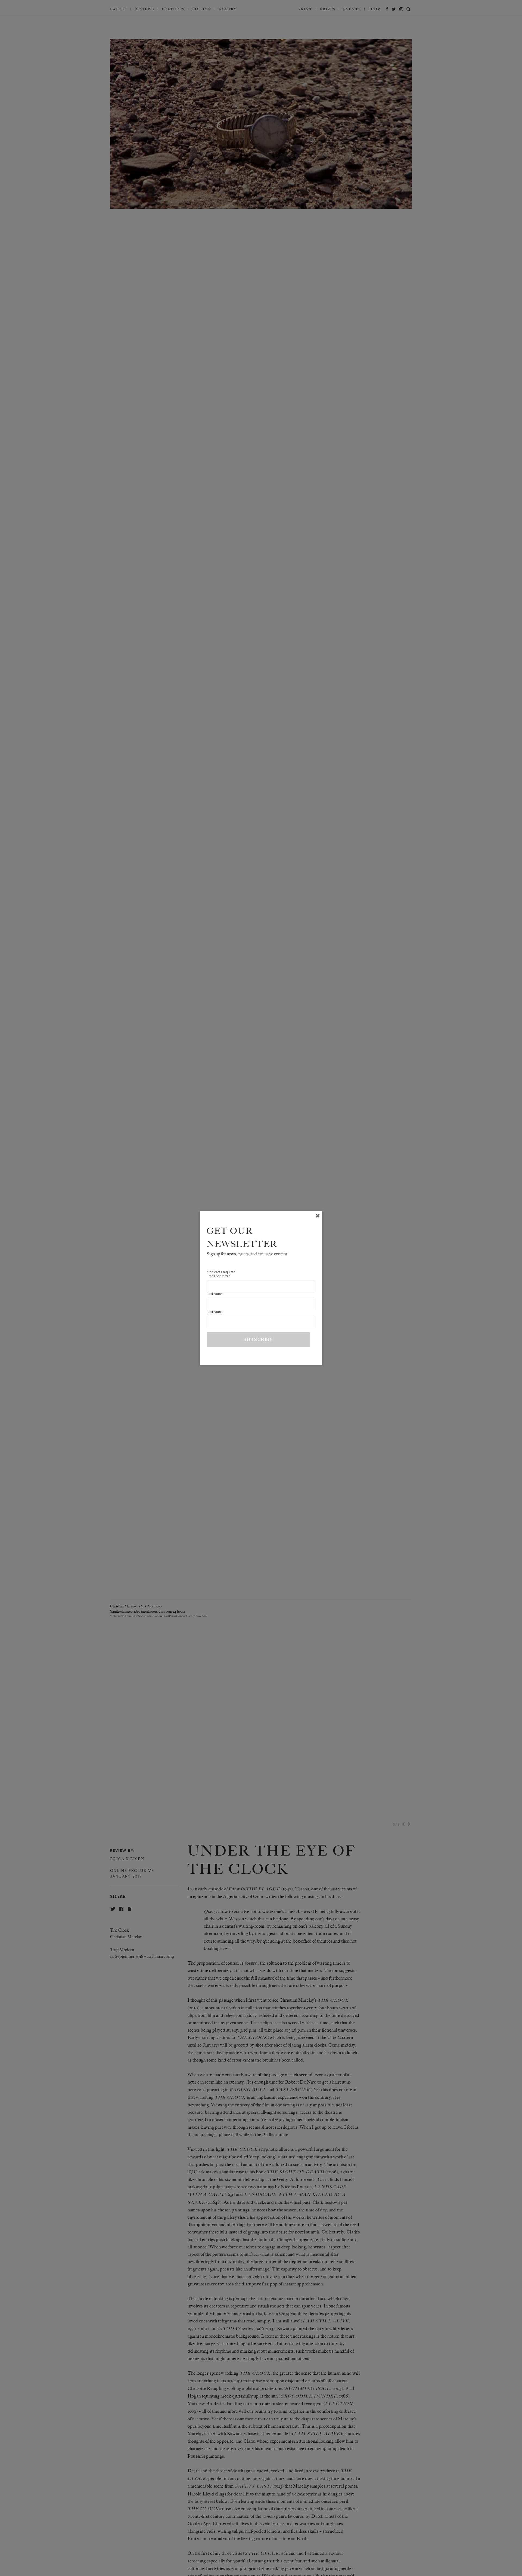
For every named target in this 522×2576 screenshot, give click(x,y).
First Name (215, 1294)
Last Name (215, 1312)
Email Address (218, 1276)
